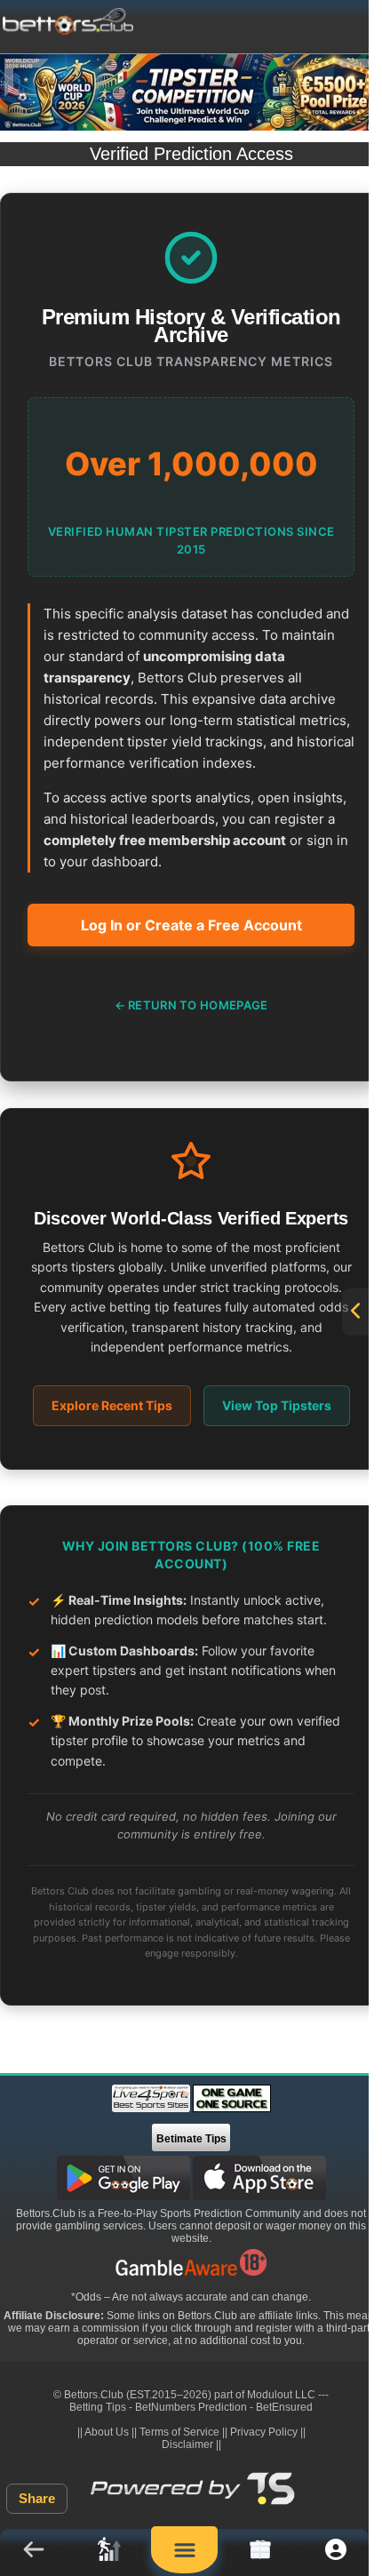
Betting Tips (98, 2407)
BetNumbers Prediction (191, 2407)
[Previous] (27, 78)
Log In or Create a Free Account (191, 925)
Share (37, 2498)
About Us (107, 2432)
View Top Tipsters (277, 1405)
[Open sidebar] (355, 1312)
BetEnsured (284, 2407)
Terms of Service (179, 2432)
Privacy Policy (264, 2432)
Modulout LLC (281, 2395)
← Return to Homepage (191, 1005)
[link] (109, 2552)
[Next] (355, 78)
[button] (33, 2552)
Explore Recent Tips (112, 1405)
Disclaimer (187, 2444)
